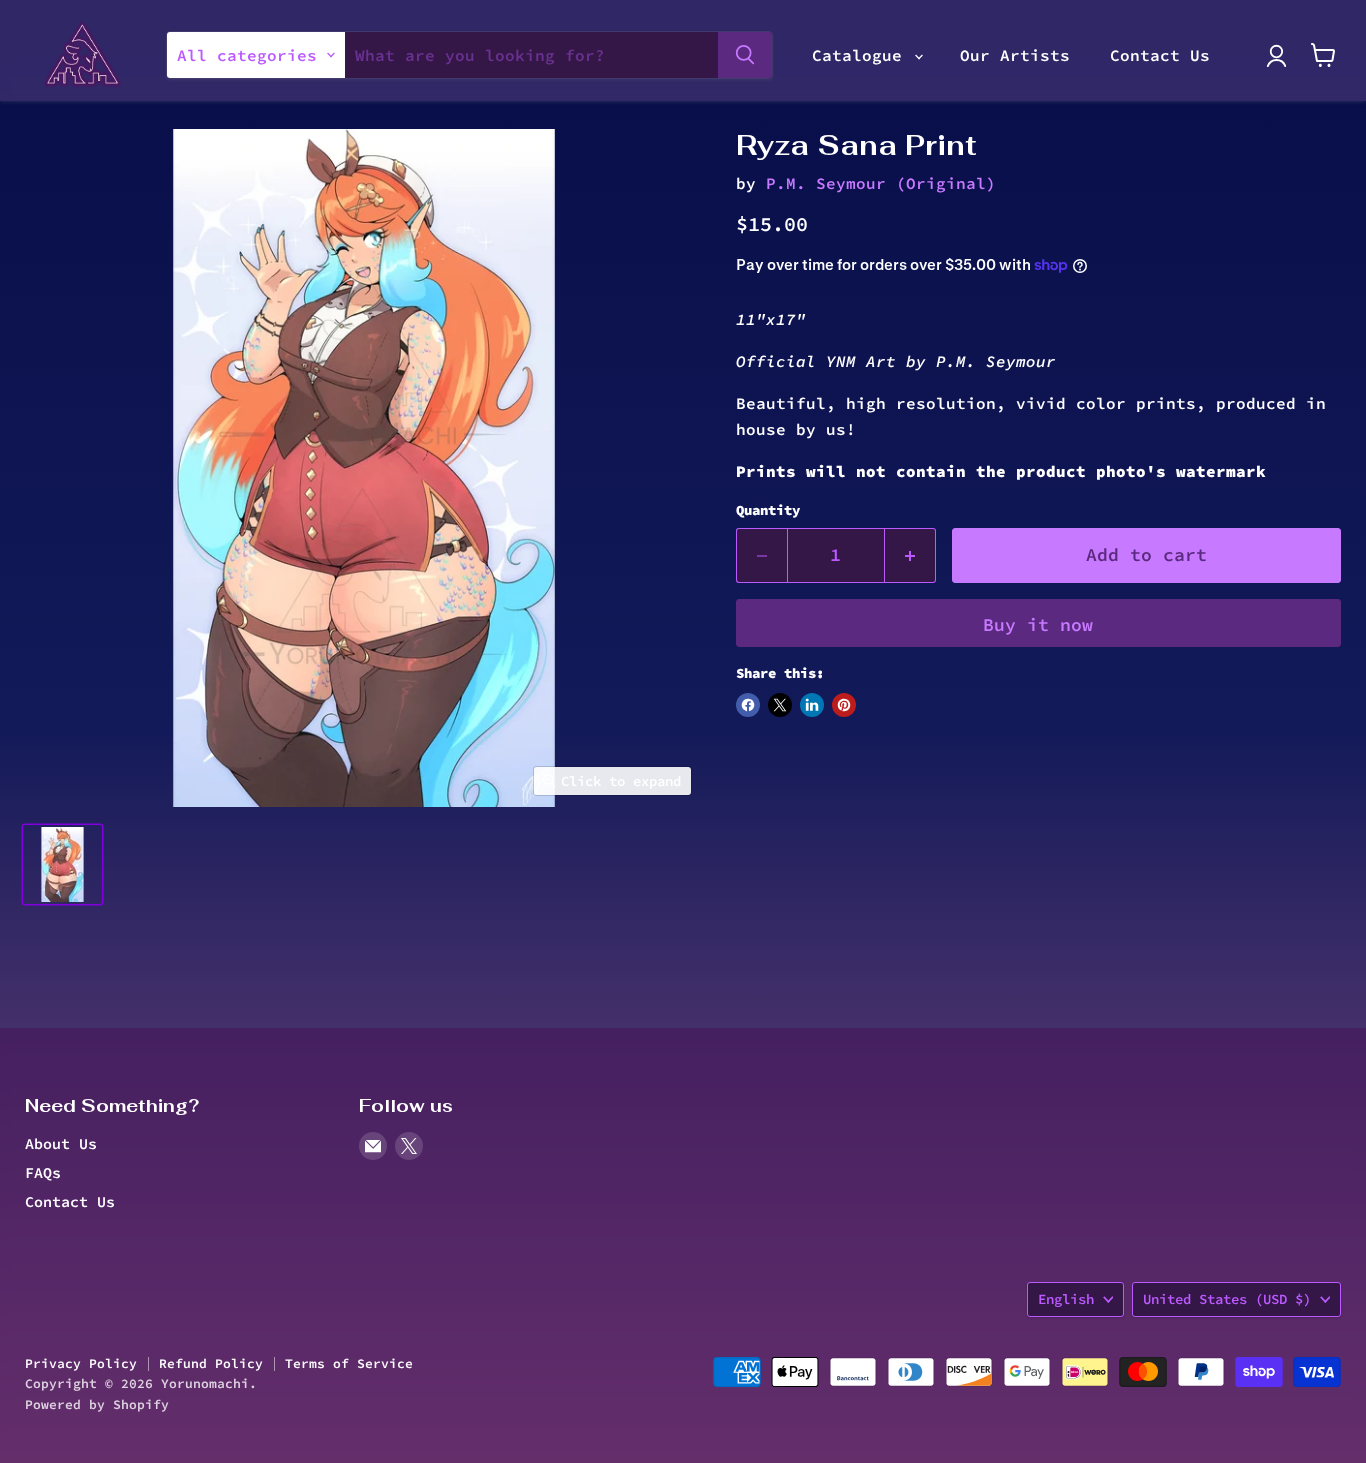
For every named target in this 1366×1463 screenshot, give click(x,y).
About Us (61, 1143)
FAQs (43, 1172)
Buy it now (1038, 624)
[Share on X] (780, 705)
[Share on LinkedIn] (812, 705)
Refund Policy (211, 1363)
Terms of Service (349, 1363)
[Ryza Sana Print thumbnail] (62, 864)
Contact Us (1160, 55)
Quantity (768, 510)
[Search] (745, 55)
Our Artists (1015, 55)
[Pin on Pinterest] (844, 705)
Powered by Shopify (97, 1404)
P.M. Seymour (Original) (881, 183)
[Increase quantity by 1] (910, 555)
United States (1227, 1299)
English (1066, 1299)
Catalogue (862, 55)
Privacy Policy (81, 1363)
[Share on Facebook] (748, 705)
